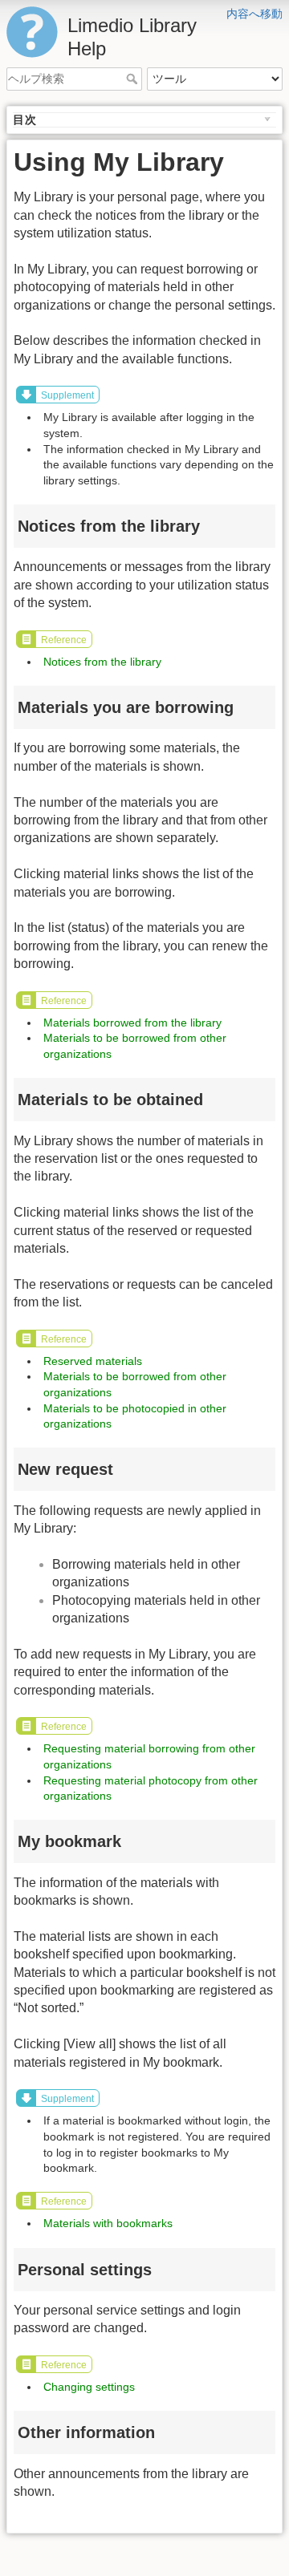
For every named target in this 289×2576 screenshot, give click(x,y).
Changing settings (89, 2387)
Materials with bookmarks (108, 2223)
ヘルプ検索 (134, 79)
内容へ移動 (254, 14)
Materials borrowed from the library (132, 1023)
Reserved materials (93, 1361)
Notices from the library (102, 662)
